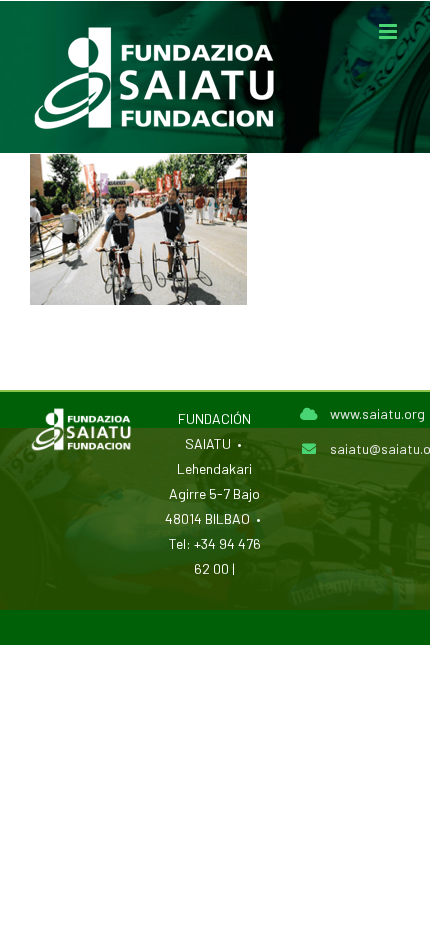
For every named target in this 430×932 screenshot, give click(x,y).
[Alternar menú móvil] (389, 31)
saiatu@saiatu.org (365, 448)
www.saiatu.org (365, 413)
